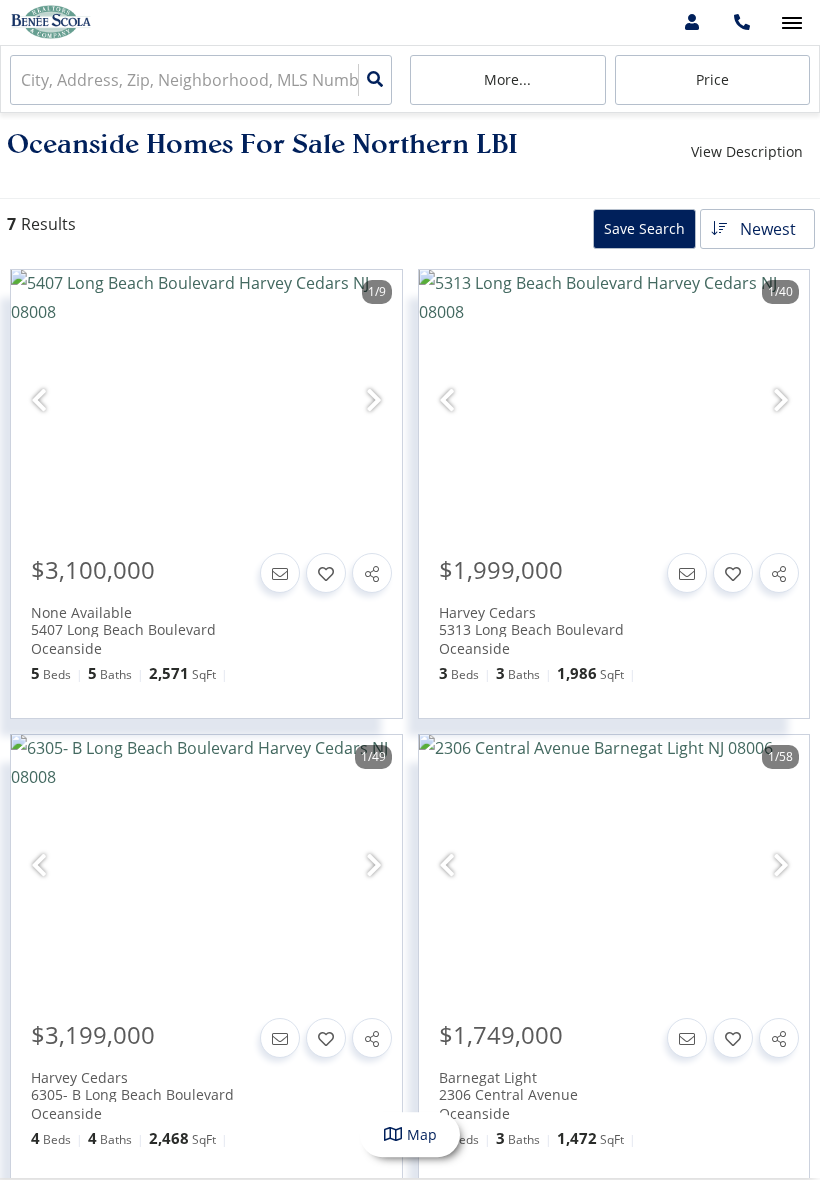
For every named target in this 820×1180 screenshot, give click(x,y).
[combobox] (23, 80)
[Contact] (280, 573)
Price (712, 79)
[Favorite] (326, 573)
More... (507, 79)
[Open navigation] (791, 23)
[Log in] (691, 22)
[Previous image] (39, 400)
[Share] (372, 573)
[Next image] (374, 400)
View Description (747, 151)
